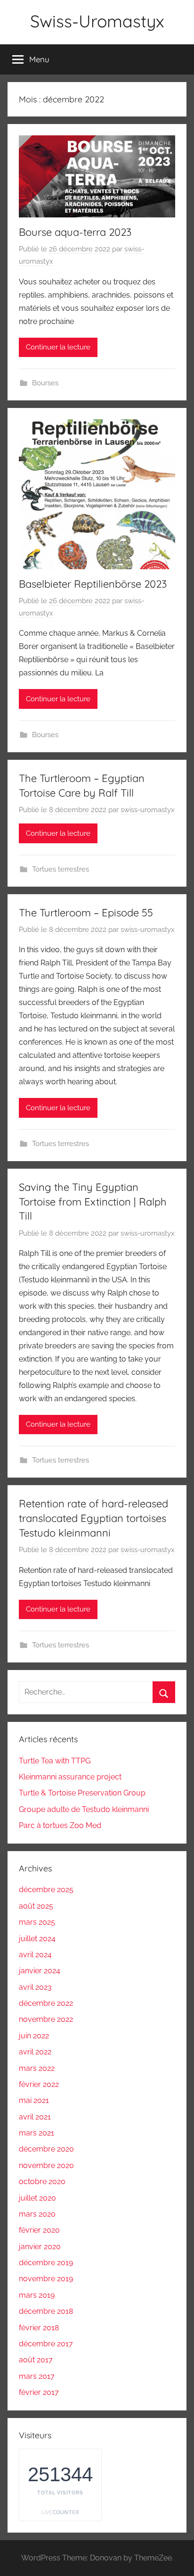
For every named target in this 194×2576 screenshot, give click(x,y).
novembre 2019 (46, 2279)
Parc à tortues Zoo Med (60, 1825)
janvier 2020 (40, 2247)
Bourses (45, 383)
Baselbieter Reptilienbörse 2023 (93, 584)
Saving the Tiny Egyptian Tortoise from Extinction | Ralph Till (93, 1202)
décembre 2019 (46, 2263)
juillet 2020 (37, 2198)
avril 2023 (35, 1987)
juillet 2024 (37, 1939)
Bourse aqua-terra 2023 (75, 232)
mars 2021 (36, 2133)
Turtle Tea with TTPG (55, 1761)
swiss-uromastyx (148, 810)
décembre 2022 (46, 2003)
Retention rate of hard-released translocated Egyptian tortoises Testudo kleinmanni (93, 1518)
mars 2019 (37, 2295)
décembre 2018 (46, 2311)
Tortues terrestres (61, 869)
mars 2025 (37, 1922)
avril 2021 (35, 2117)
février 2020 (39, 2230)
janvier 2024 (40, 1971)
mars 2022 (37, 2068)
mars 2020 (37, 2214)
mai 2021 (34, 2100)
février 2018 (39, 2328)
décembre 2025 (46, 1890)
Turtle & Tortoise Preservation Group (82, 1793)
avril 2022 (35, 2052)
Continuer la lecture (58, 347)
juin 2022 (34, 2036)
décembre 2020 (46, 2149)
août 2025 (36, 1906)
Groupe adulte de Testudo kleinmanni (84, 1809)
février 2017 (39, 2392)
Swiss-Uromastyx (97, 21)
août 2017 (36, 2360)
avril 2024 (35, 1955)
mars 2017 (37, 2376)
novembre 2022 (46, 2019)
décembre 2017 (46, 2344)
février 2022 (39, 2084)
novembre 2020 (46, 2165)
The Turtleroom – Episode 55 (86, 913)
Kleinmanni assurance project (70, 1777)
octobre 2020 (42, 2181)
